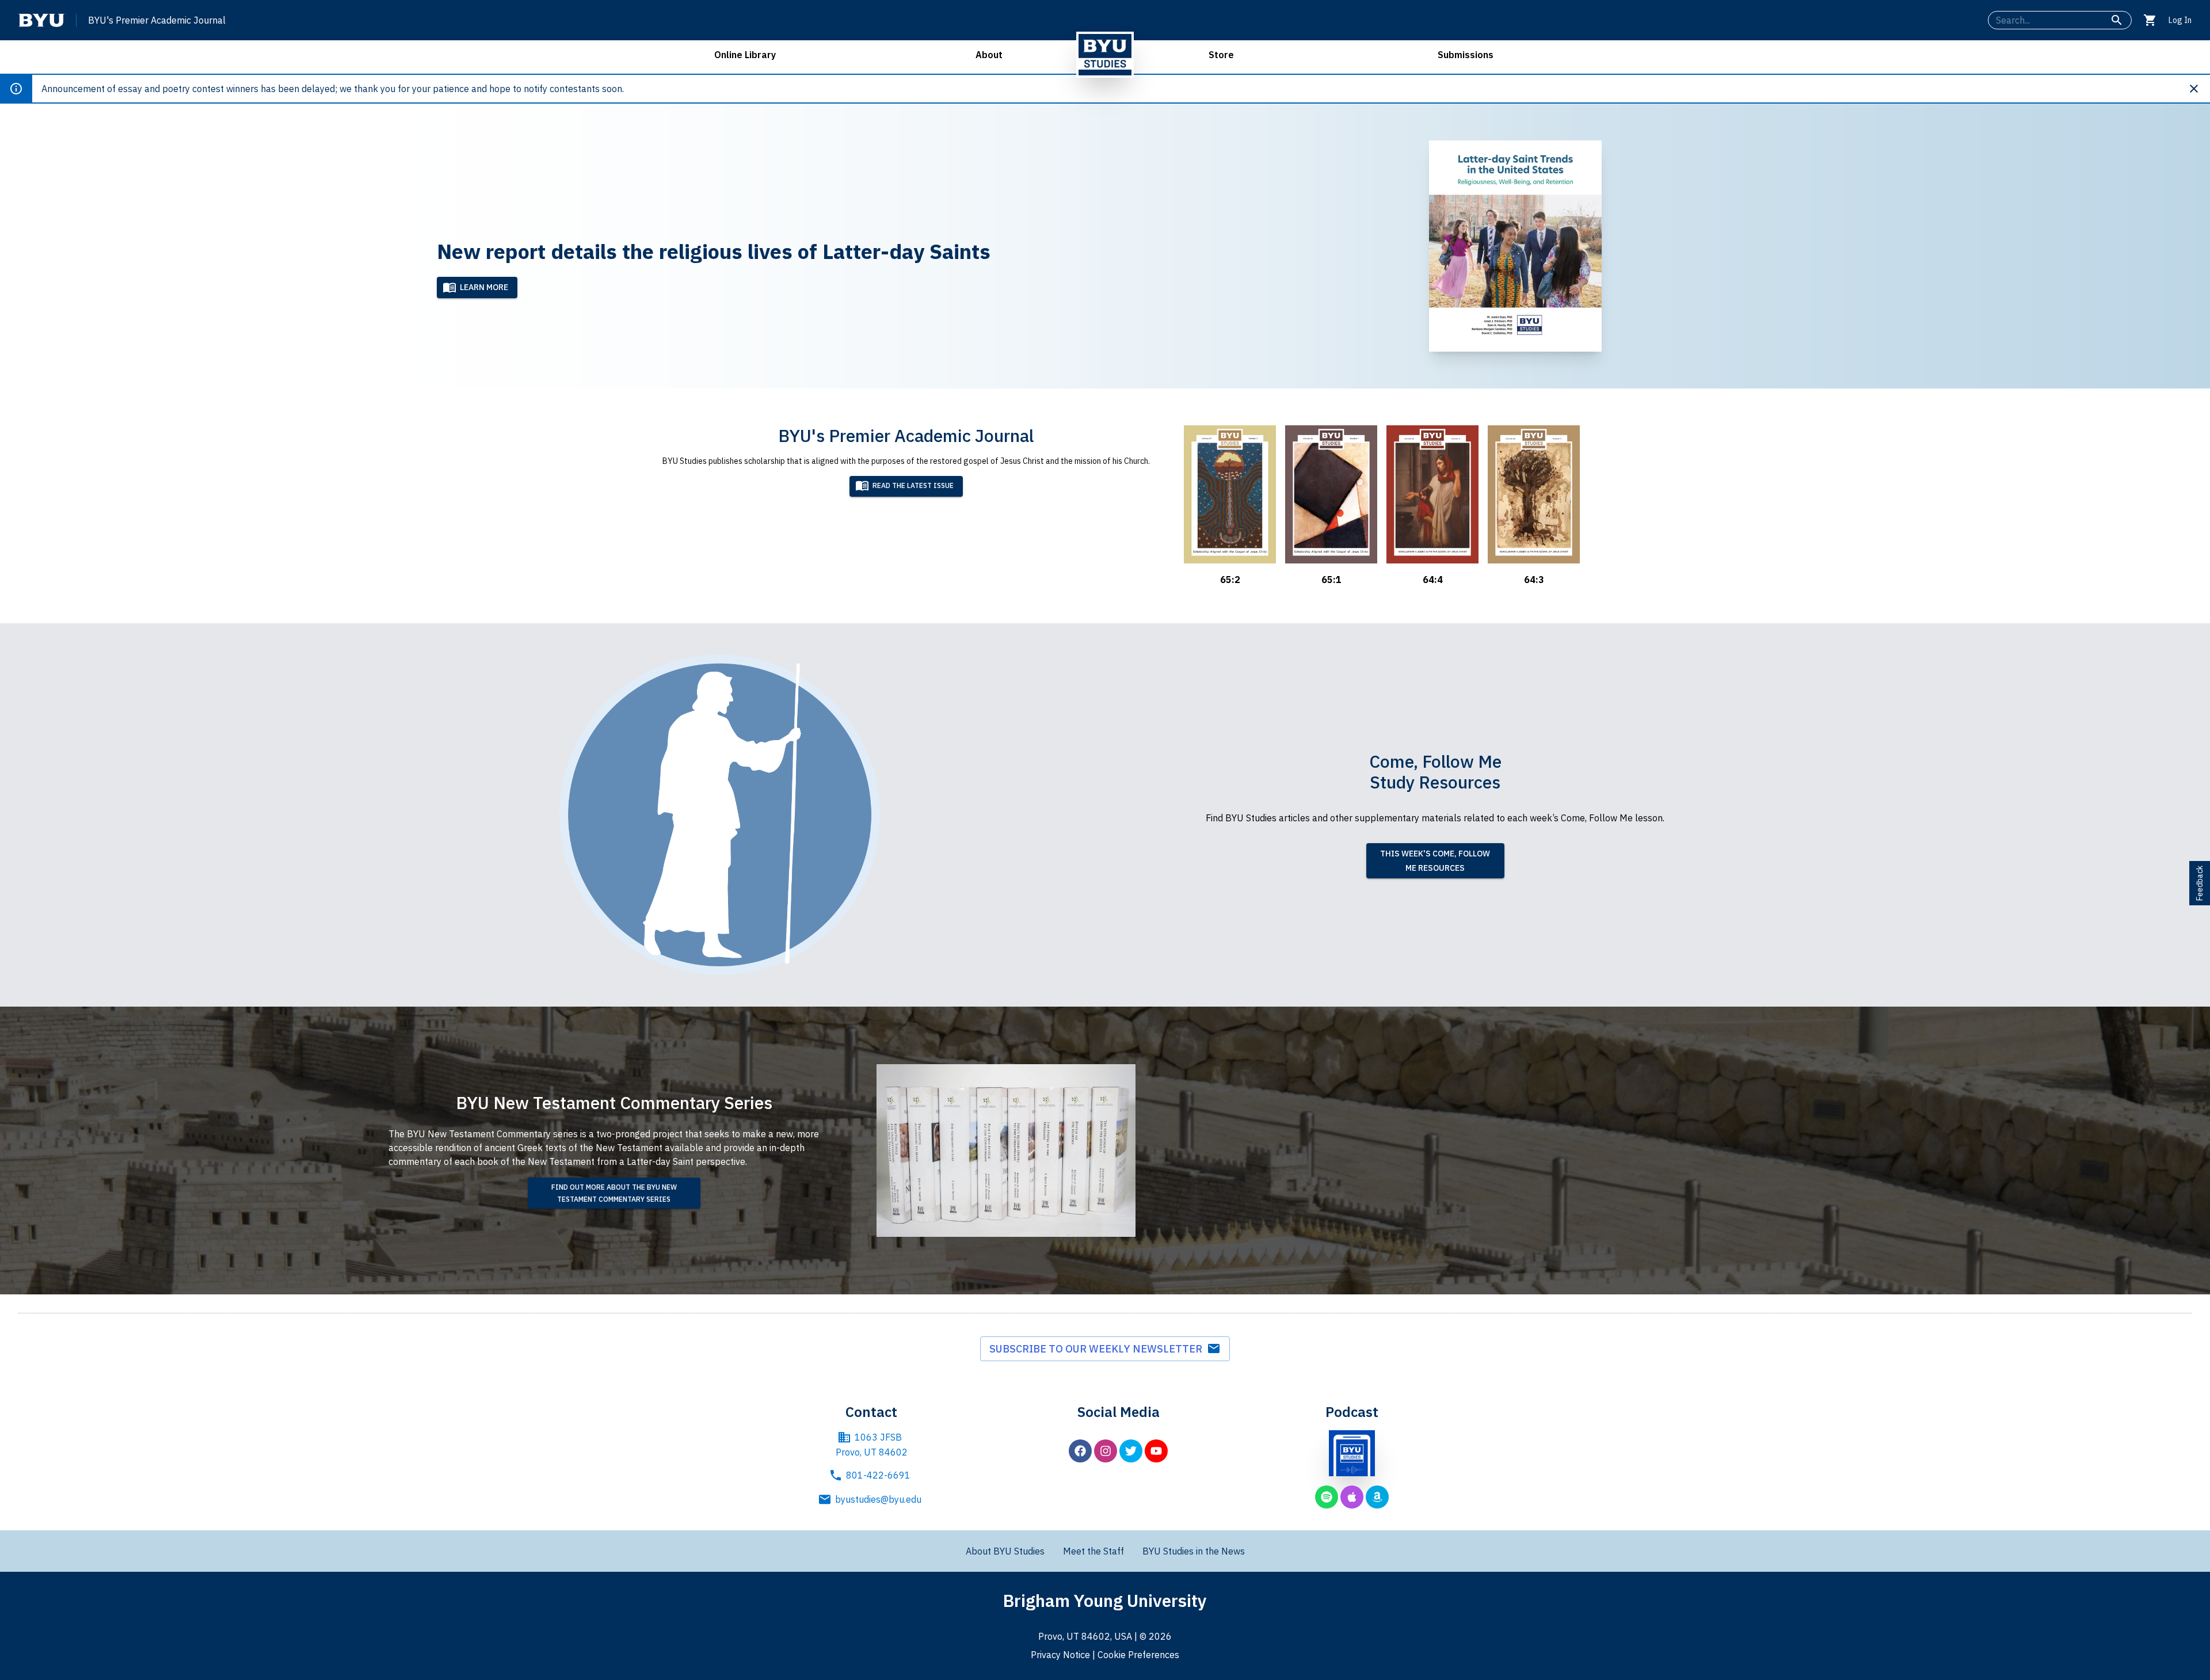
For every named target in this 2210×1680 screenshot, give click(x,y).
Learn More (484, 287)
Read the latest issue (913, 485)
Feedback (2200, 883)
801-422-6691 (878, 1475)
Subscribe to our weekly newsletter (1098, 1349)
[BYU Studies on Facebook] (1080, 1451)
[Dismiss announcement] (2198, 89)
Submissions (1466, 55)
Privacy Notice (1060, 1655)
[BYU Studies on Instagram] (1106, 1451)
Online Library (745, 55)
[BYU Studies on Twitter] (1131, 1451)
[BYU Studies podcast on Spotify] (1327, 1497)
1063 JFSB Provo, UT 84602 (872, 1445)
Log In (2180, 20)
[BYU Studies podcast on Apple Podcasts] (1352, 1497)
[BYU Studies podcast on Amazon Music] (1377, 1497)
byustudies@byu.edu (878, 1499)
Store (1221, 55)
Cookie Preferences (1138, 1655)
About (989, 55)
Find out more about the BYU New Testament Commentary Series (614, 1193)
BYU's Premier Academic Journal (157, 20)
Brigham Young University (1105, 1600)
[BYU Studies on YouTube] (1156, 1451)
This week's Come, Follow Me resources (1435, 861)
